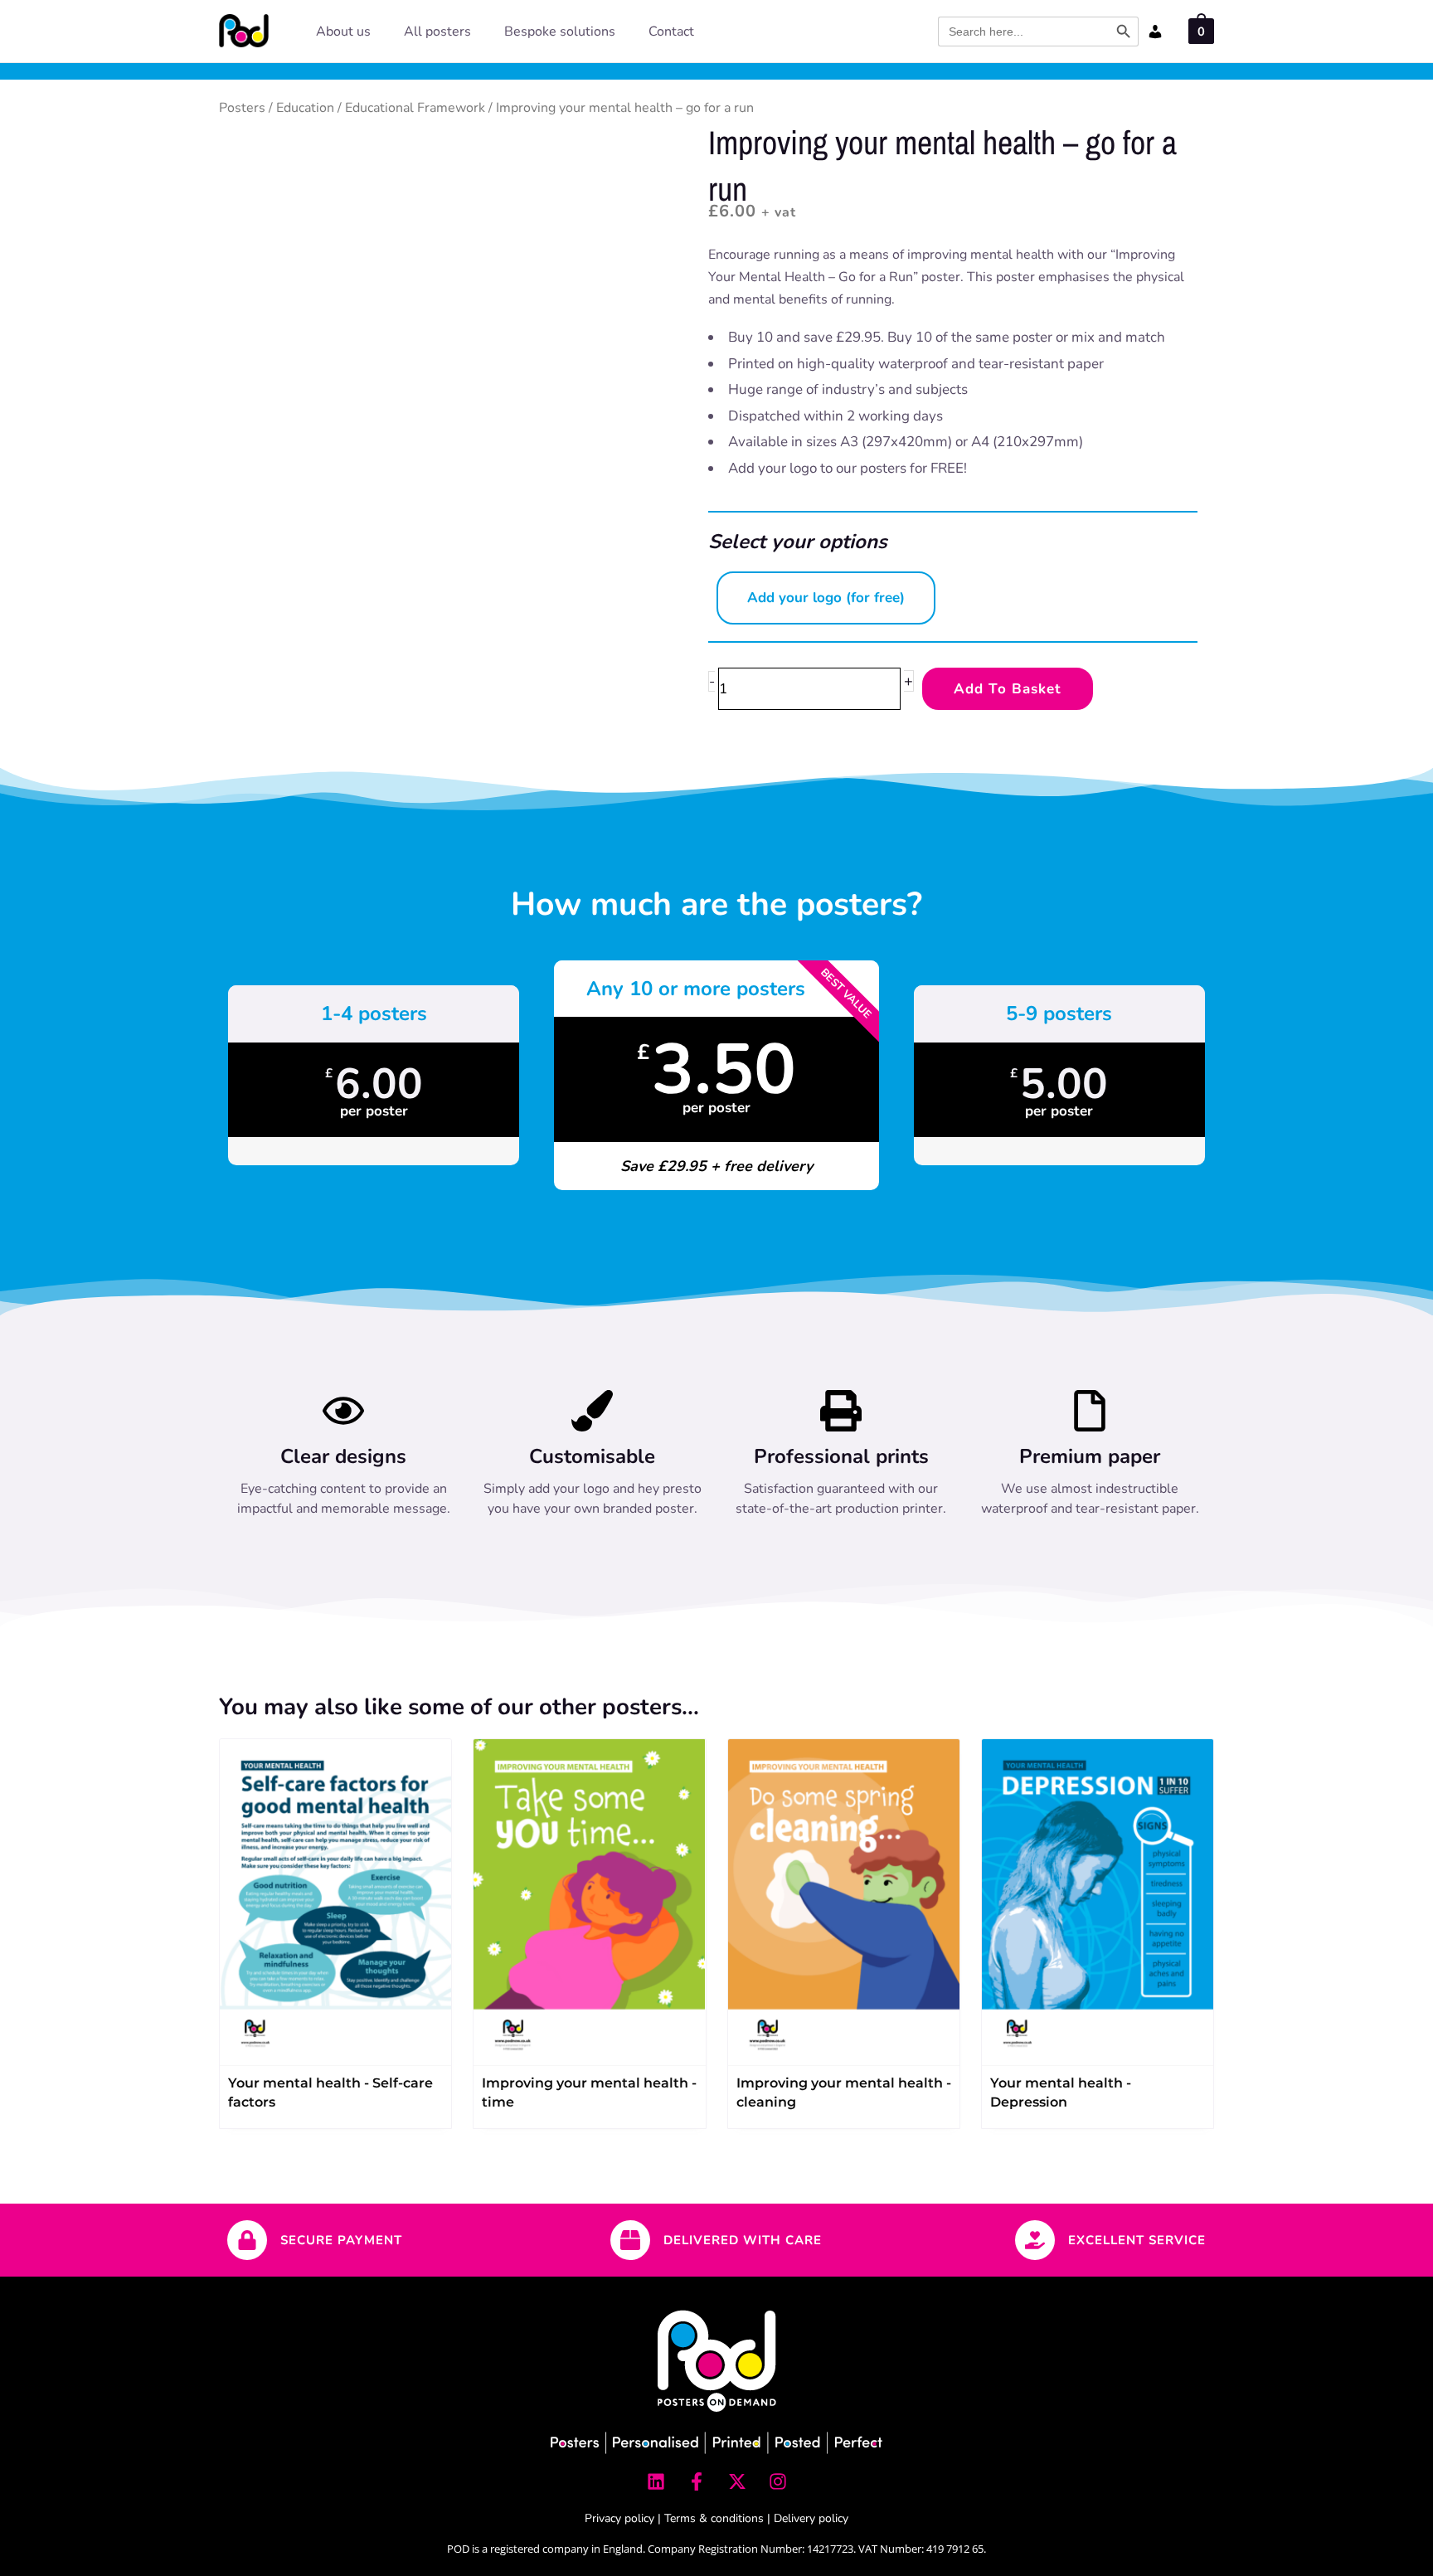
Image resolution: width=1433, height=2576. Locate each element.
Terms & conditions (714, 2518)
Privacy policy (619, 2518)
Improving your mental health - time (589, 2092)
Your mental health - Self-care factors (330, 2092)
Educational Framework (415, 108)
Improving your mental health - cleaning (844, 2092)
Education (305, 108)
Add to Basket (1008, 689)
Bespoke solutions (560, 32)
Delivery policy (811, 2518)
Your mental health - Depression (1061, 2092)
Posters (242, 108)
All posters (437, 32)
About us (343, 32)
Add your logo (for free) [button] (826, 598)
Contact (671, 32)
